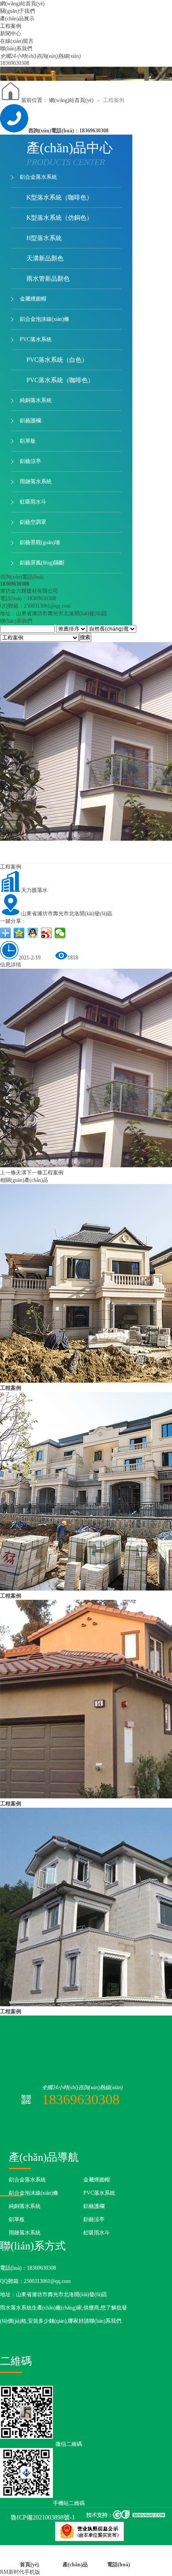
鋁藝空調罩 (33, 522)
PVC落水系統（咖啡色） (60, 380)
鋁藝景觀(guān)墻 (40, 542)
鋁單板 (28, 441)
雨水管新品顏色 (48, 279)
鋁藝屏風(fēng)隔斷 (42, 563)
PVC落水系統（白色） (57, 360)
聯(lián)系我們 (16, 621)
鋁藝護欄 (30, 421)
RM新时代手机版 (20, 2572)
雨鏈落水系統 (36, 481)
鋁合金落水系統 (38, 177)
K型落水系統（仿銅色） (60, 218)
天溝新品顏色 (45, 258)
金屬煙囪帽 (33, 299)
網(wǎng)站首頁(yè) (71, 100)
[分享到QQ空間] (19, 933)
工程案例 (114, 100)
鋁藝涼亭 (30, 461)
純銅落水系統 (36, 400)
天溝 (13, 1173)
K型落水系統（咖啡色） (60, 197)
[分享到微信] (60, 933)
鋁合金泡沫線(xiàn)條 (45, 319)
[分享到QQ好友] (33, 933)
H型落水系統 (44, 238)
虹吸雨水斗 (33, 502)
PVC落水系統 (36, 339)
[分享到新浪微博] (47, 933)
